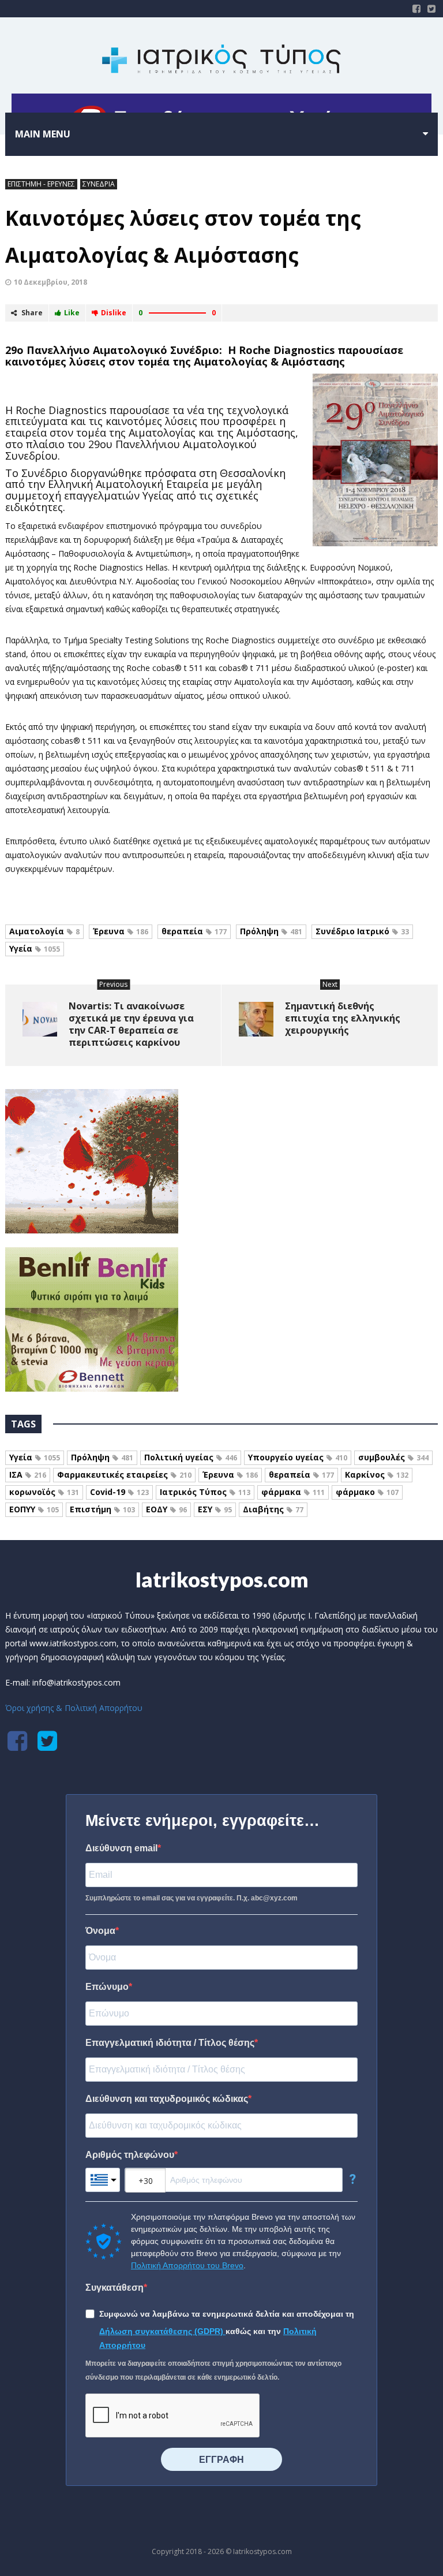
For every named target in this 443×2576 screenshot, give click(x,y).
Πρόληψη (271, 931)
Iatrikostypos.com (222, 1579)
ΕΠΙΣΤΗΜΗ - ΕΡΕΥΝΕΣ (41, 184)
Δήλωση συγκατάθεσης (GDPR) (162, 2331)
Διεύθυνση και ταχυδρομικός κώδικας (167, 2099)
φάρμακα (293, 1492)
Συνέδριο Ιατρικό (362, 931)
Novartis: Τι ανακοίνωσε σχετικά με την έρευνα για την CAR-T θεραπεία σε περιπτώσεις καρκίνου (131, 1024)
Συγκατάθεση (114, 2288)
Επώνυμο (107, 1987)
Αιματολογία (44, 931)
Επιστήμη (102, 1509)
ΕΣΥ (215, 1509)
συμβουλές (393, 1457)
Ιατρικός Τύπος (205, 1492)
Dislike (114, 313)
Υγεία (35, 948)
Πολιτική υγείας (191, 1457)
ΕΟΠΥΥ (34, 1509)
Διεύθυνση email (121, 1848)
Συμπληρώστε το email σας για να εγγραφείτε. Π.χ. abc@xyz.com (192, 1898)
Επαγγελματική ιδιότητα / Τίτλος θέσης (170, 2043)
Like (72, 313)
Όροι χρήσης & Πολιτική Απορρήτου (74, 1708)
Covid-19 (119, 1492)
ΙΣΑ (28, 1475)
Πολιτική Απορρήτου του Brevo (187, 2265)
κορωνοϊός (44, 1492)
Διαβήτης (273, 1509)
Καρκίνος (377, 1475)
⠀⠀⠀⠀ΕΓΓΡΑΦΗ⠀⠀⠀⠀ (221, 2460)
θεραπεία (194, 931)
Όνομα (100, 1931)
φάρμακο (367, 1492)
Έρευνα (121, 931)
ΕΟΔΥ (166, 1509)
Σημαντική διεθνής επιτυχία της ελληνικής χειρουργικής (343, 1018)
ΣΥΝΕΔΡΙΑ (99, 184)
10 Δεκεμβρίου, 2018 (50, 282)
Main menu (43, 134)
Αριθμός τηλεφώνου (130, 2155)
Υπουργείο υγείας (298, 1457)
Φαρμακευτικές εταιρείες (124, 1475)
